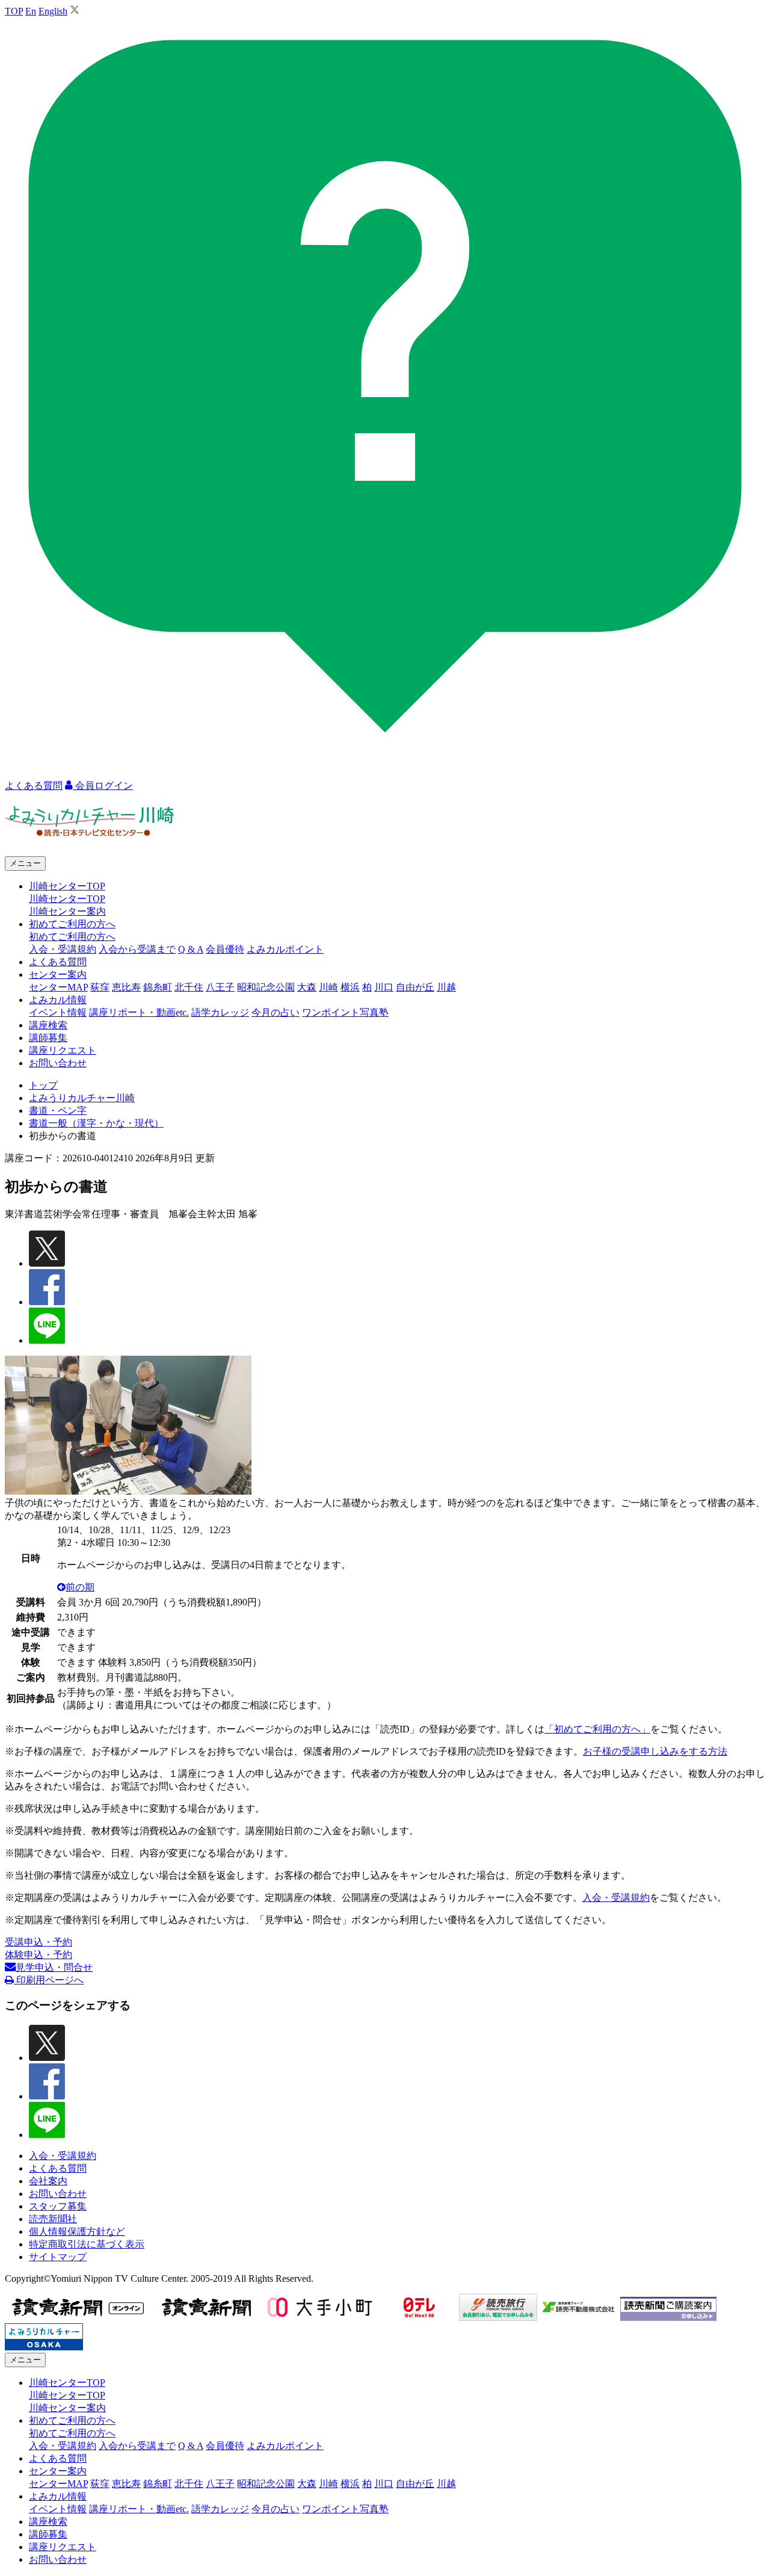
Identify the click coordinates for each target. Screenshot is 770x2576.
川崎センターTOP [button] (67, 886)
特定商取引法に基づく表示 (87, 2244)
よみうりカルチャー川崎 (82, 1098)
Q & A (191, 949)
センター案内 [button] (58, 974)
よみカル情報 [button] (58, 1000)
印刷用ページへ (49, 1980)
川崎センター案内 (67, 911)
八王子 (220, 987)
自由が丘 (415, 987)
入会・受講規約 (63, 949)
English (53, 11)
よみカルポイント (285, 949)
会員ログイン (103, 786)
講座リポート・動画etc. (139, 1012)
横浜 (350, 987)
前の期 (80, 1587)
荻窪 (100, 987)
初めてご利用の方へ (72, 937)
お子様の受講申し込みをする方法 (655, 1751)
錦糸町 (158, 987)
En (31, 11)
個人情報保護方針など (77, 2232)
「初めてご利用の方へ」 (597, 1729)
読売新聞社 (53, 2219)
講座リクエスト (63, 1050)
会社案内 (48, 2181)
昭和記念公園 (266, 987)
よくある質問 (58, 962)
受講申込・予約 (38, 1942)
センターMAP (58, 987)
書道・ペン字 (58, 1110)
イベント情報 (58, 1012)
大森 (307, 987)
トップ (43, 1085)
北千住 (189, 987)
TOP (14, 11)
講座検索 (48, 1025)
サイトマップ (58, 2257)
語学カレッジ (220, 1012)
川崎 (328, 987)
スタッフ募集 (58, 2206)
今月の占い (276, 1012)
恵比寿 (126, 987)
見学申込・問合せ (54, 1967)
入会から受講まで (137, 949)
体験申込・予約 (38, 1955)
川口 (384, 987)
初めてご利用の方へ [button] (72, 924)
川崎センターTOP (67, 899)
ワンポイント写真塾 (345, 1012)
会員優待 (225, 949)
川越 (446, 987)
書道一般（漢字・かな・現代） (96, 1123)
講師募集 (48, 1038)
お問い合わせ (58, 1063)
